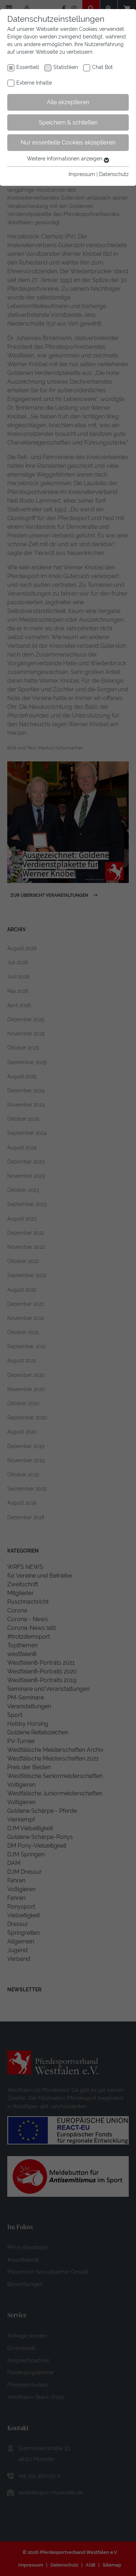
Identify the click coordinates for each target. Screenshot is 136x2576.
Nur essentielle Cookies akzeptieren (68, 142)
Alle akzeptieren (68, 102)
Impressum (82, 174)
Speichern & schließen (68, 122)
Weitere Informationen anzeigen (65, 159)
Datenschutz (114, 174)
